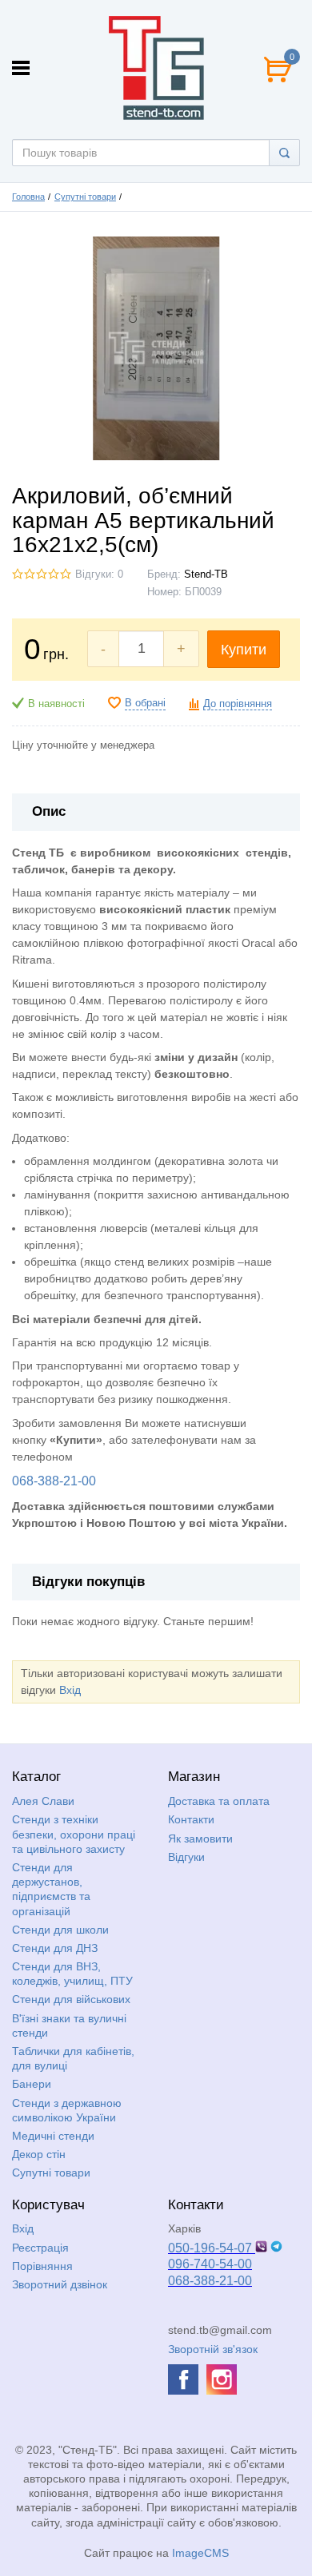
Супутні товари (85, 197)
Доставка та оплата (219, 1801)
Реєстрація (40, 2248)
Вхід (70, 1690)
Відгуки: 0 (99, 574)
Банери (32, 2084)
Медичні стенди (53, 2136)
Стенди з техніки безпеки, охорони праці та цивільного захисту (74, 1834)
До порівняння (238, 704)
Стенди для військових (71, 1999)
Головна (28, 197)
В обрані (145, 703)
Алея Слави (43, 1801)
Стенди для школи (60, 1930)
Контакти (191, 1819)
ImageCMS (200, 2553)
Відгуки (186, 1857)
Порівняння (42, 2266)
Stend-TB (206, 574)
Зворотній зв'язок (213, 2349)
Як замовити (200, 1839)
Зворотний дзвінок (60, 2284)
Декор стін (39, 2154)
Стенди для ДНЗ (55, 1948)
